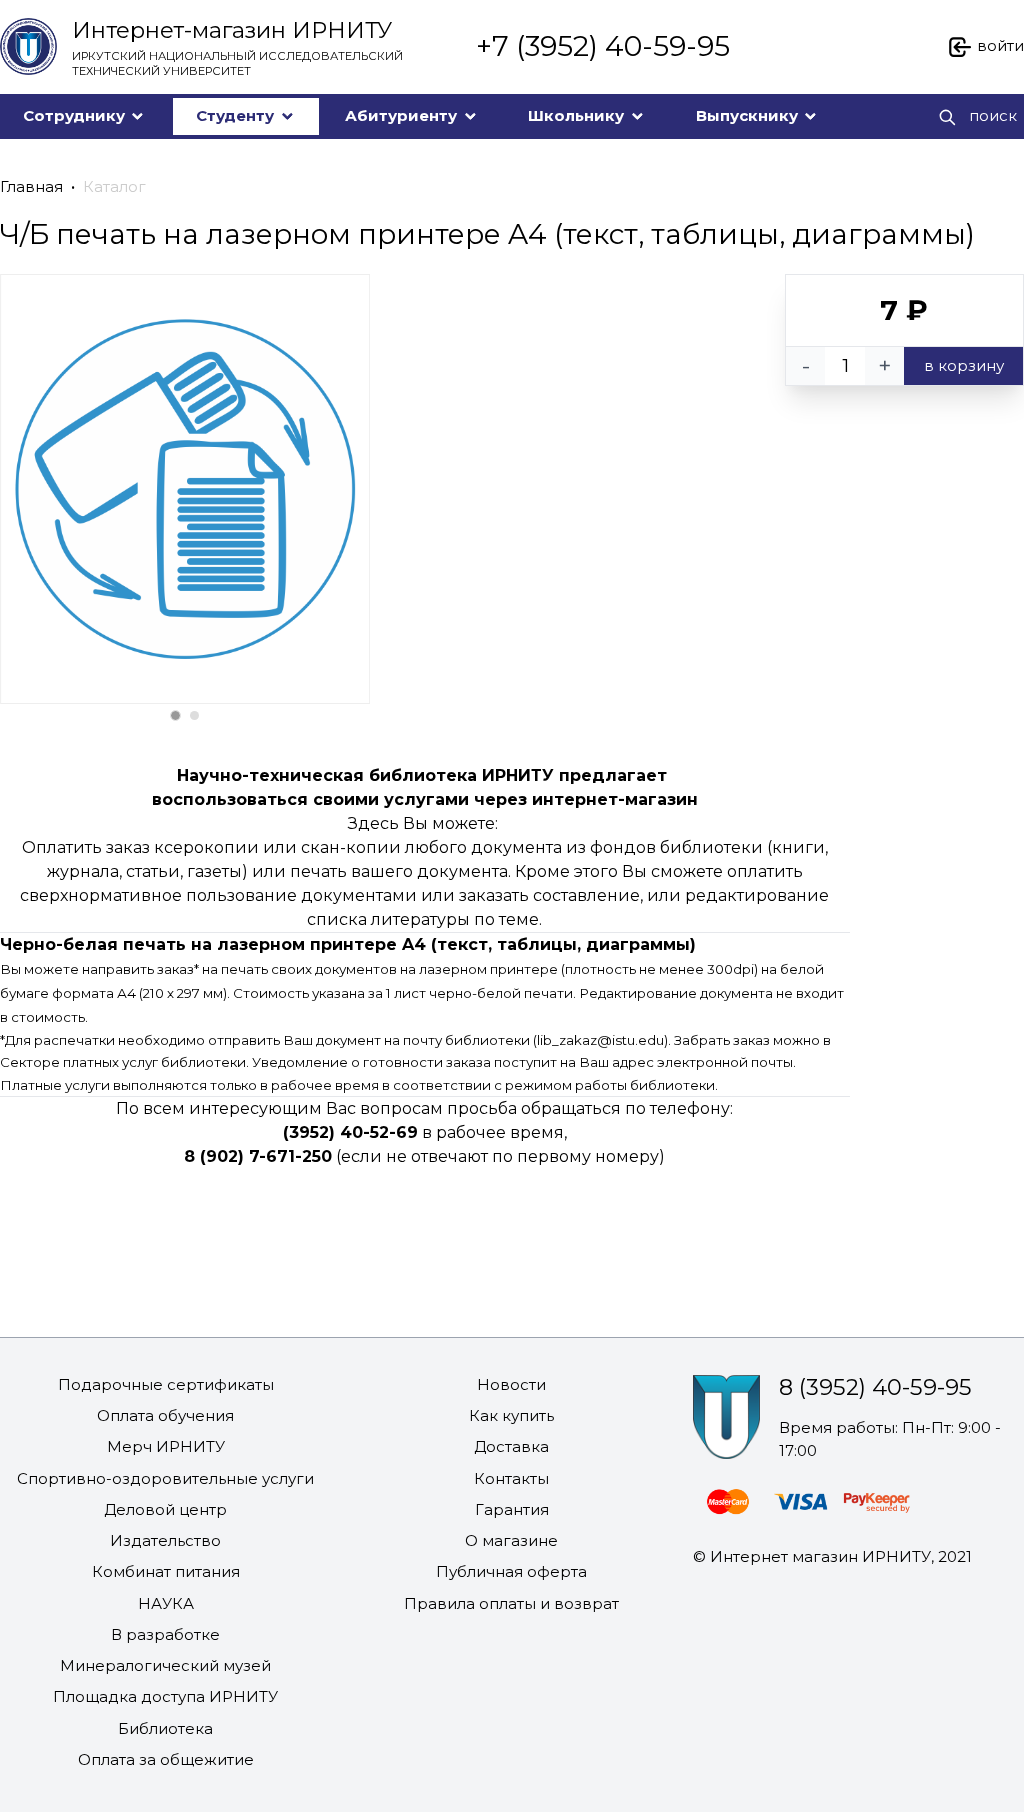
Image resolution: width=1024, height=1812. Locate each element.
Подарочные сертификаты (166, 1384)
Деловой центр (165, 1509)
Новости (511, 1384)
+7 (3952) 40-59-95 (603, 46)
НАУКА (166, 1603)
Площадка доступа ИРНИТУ (165, 1696)
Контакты (511, 1478)
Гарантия (512, 1509)
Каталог (114, 186)
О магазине (511, 1540)
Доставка (511, 1446)
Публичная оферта (511, 1571)
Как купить (511, 1415)
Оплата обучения (165, 1415)
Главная (31, 186)
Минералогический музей (165, 1665)
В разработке (165, 1634)
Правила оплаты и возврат (511, 1603)
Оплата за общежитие (166, 1759)
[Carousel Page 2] (194, 715)
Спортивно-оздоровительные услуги (165, 1478)
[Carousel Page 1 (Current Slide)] (175, 715)
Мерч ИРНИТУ (166, 1446)
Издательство (165, 1540)
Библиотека (165, 1728)
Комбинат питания (166, 1571)
